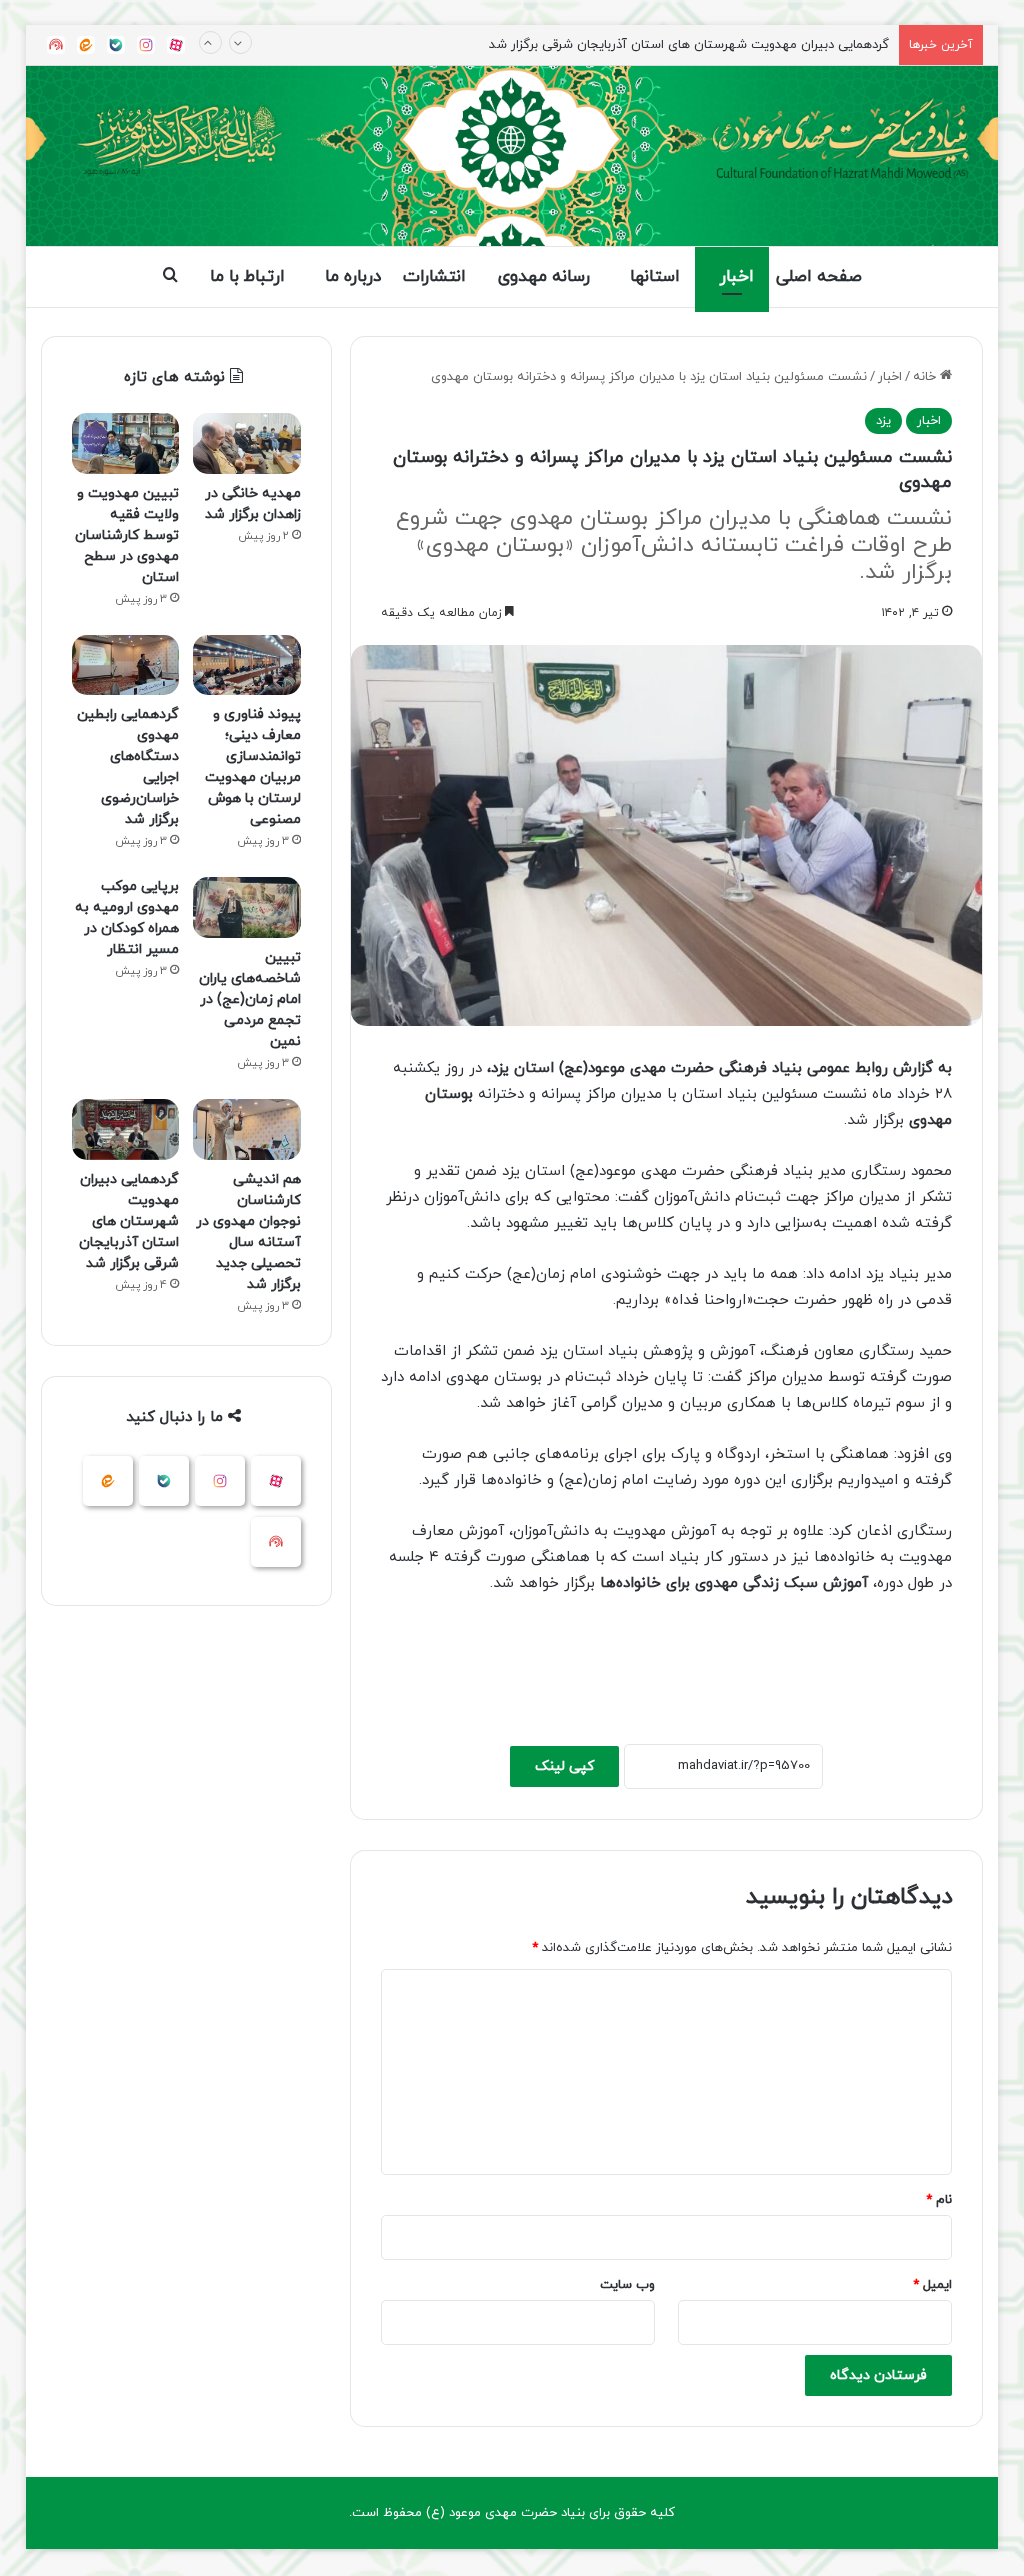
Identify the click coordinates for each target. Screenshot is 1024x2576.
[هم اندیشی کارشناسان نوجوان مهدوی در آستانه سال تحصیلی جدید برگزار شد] (247, 1129)
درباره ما (353, 277)
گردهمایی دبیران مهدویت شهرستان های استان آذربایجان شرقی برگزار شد (129, 1221)
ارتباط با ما (247, 277)
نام (939, 2200)
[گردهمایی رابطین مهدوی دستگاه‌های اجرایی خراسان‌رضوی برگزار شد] (126, 665)
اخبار (737, 277)
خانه (926, 377)
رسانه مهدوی (544, 277)
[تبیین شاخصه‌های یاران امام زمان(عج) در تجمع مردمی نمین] (247, 907)
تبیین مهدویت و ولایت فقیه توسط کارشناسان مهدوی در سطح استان (127, 535)
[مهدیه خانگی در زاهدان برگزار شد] (247, 443)
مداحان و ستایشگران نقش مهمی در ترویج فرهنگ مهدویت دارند (714, 46)
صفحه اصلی (819, 277)
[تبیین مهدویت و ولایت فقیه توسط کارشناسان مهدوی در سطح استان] (126, 443)
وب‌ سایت (627, 2285)
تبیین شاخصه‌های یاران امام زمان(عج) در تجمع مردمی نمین (250, 999)
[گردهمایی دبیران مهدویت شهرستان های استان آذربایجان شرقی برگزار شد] (126, 1129)
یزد (883, 421)
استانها (655, 277)
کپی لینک (564, 1766)
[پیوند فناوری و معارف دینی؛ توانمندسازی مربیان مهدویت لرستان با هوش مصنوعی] (247, 665)
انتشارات (434, 277)
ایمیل (932, 2285)
